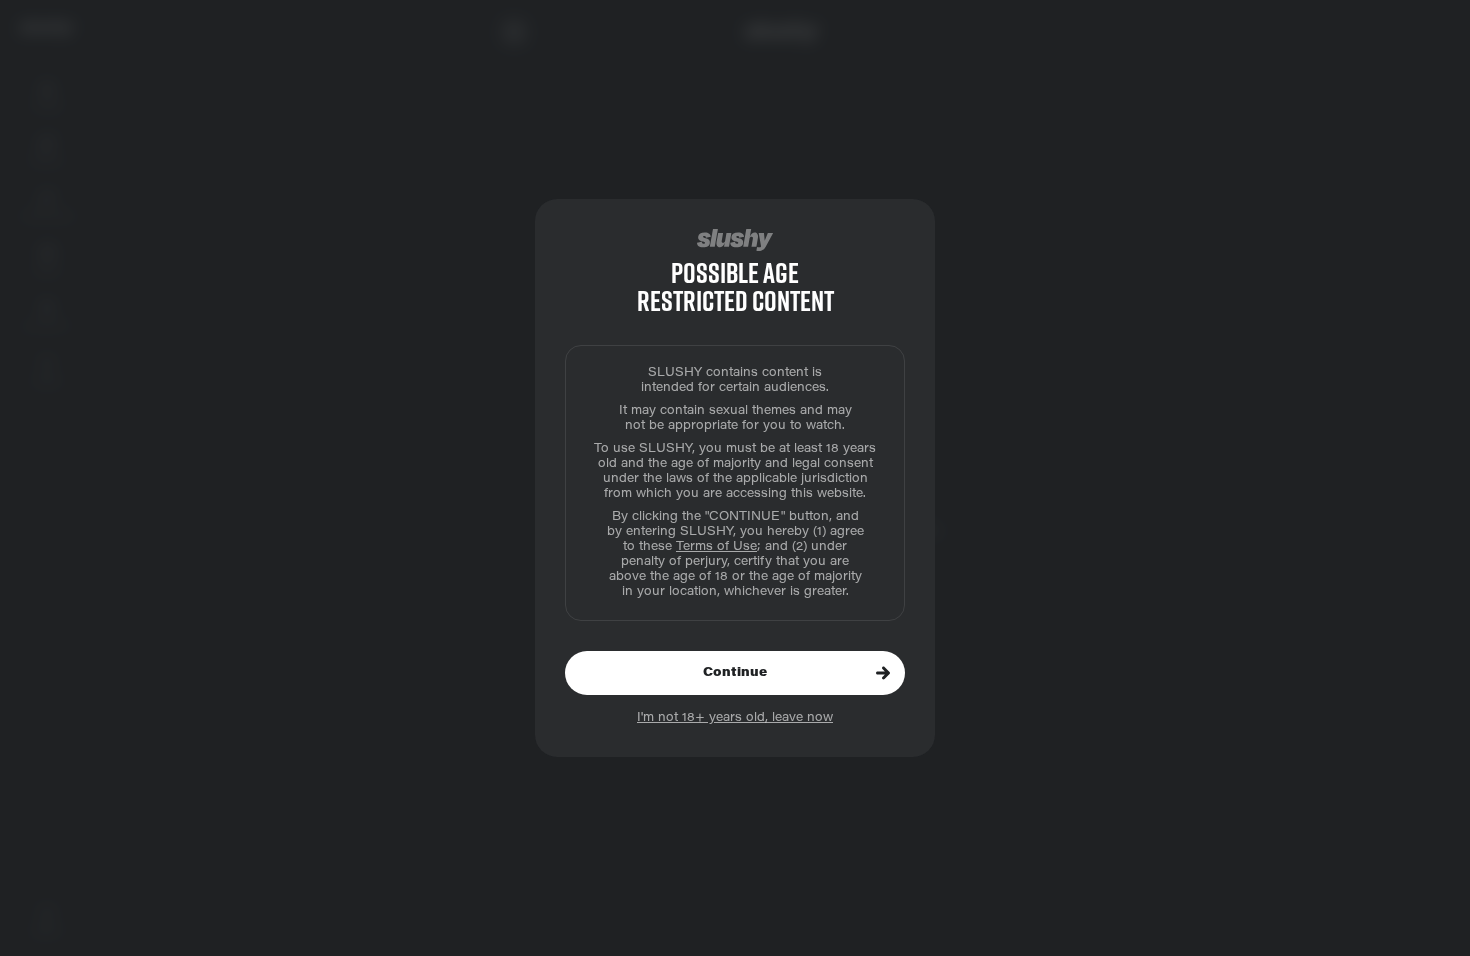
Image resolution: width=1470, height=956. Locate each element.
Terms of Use (716, 547)
